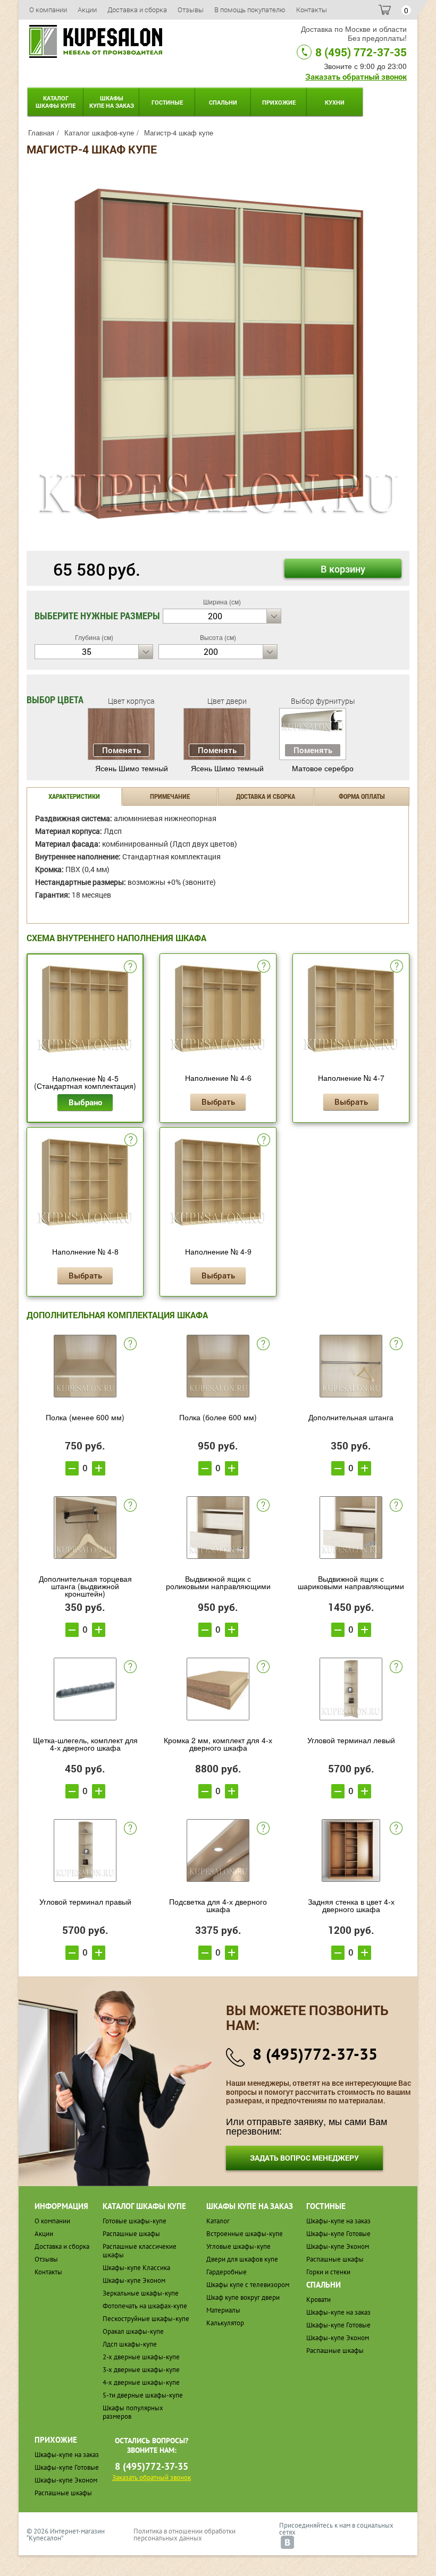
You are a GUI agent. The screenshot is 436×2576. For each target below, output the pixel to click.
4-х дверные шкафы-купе (141, 2382)
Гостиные (167, 102)
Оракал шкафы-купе (133, 2331)
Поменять (121, 750)
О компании (48, 10)
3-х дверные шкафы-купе (141, 2370)
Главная (41, 133)
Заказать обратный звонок (356, 76)
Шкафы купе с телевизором (248, 2285)
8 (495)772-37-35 (315, 2054)
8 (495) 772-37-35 (361, 52)
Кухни (335, 102)
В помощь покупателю (250, 10)
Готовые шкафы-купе (135, 2221)
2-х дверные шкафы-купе (141, 2357)
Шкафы (112, 102)
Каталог (56, 102)
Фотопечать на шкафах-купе (145, 2306)
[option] (218, 354)
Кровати (318, 2300)
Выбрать (218, 1102)
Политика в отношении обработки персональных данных (185, 2535)
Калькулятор (225, 2323)
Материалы (223, 2310)
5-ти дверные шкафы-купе (143, 2395)
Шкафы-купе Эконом (134, 2280)
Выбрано (85, 1102)
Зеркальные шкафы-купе (141, 2293)
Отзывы (191, 10)
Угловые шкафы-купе (238, 2246)
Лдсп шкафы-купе (130, 2344)
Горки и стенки (328, 2272)
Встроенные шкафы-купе (245, 2234)
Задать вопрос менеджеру (304, 2158)
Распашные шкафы (131, 2234)
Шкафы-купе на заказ (338, 2221)
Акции (87, 10)
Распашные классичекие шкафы (140, 2251)
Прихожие (279, 102)
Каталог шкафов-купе (99, 133)
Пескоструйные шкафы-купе (146, 2319)
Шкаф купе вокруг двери (243, 2297)
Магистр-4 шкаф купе (179, 133)
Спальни (223, 102)
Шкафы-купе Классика (136, 2268)
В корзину (343, 569)
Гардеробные (227, 2272)
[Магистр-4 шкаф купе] (218, 353)
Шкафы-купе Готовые (338, 2234)
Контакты (312, 10)
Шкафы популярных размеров (133, 2412)
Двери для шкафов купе (242, 2259)
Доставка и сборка (137, 10)
